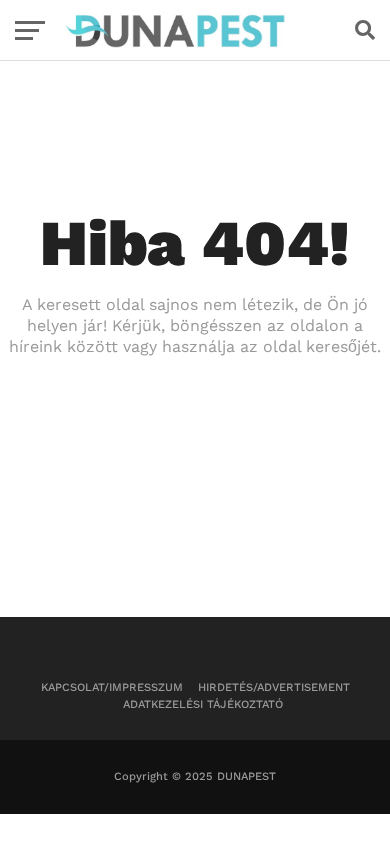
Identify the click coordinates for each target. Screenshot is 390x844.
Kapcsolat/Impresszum (112, 687)
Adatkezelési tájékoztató (203, 704)
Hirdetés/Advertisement (274, 687)
